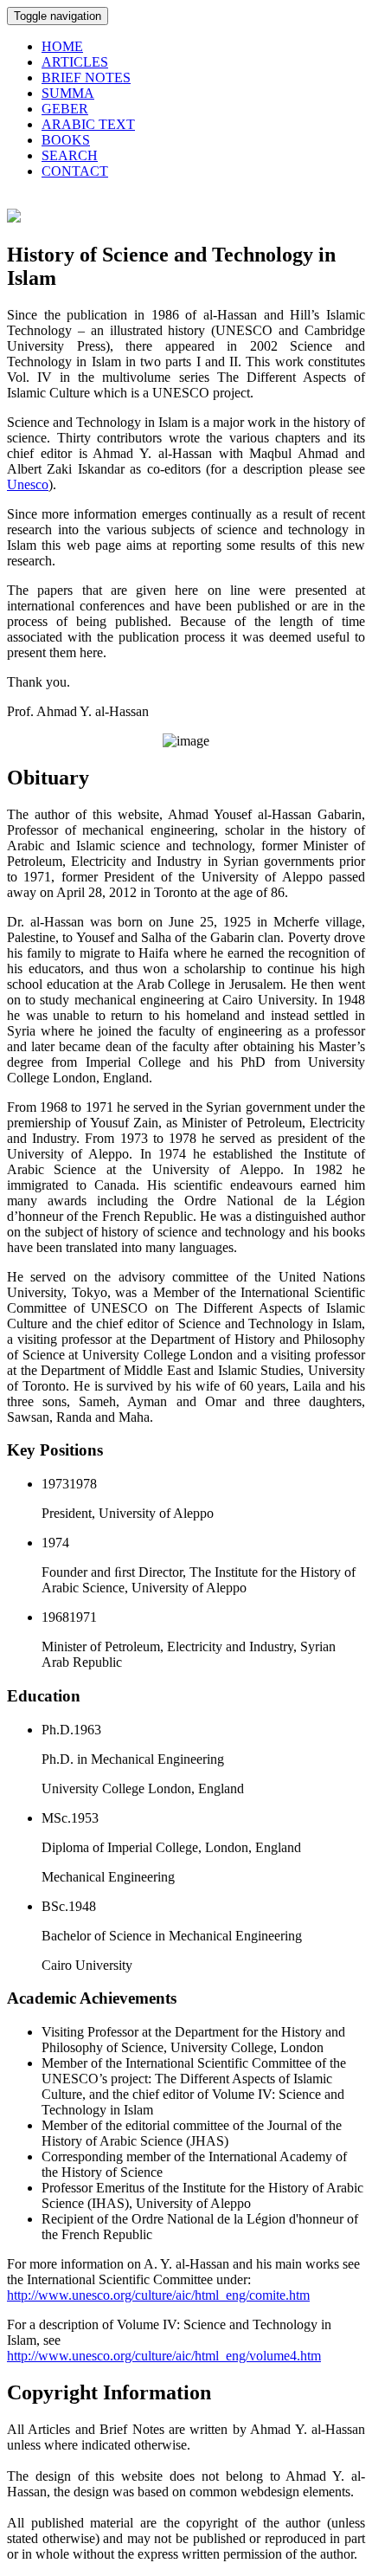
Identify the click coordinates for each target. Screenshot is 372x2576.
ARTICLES (75, 62)
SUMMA (68, 93)
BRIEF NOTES (86, 77)
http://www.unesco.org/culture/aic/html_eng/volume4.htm (164, 2356)
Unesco (28, 484)
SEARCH (70, 155)
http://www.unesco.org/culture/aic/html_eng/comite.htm (158, 2295)
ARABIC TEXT (88, 124)
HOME (62, 46)
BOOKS (66, 140)
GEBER (65, 109)
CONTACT (75, 171)
